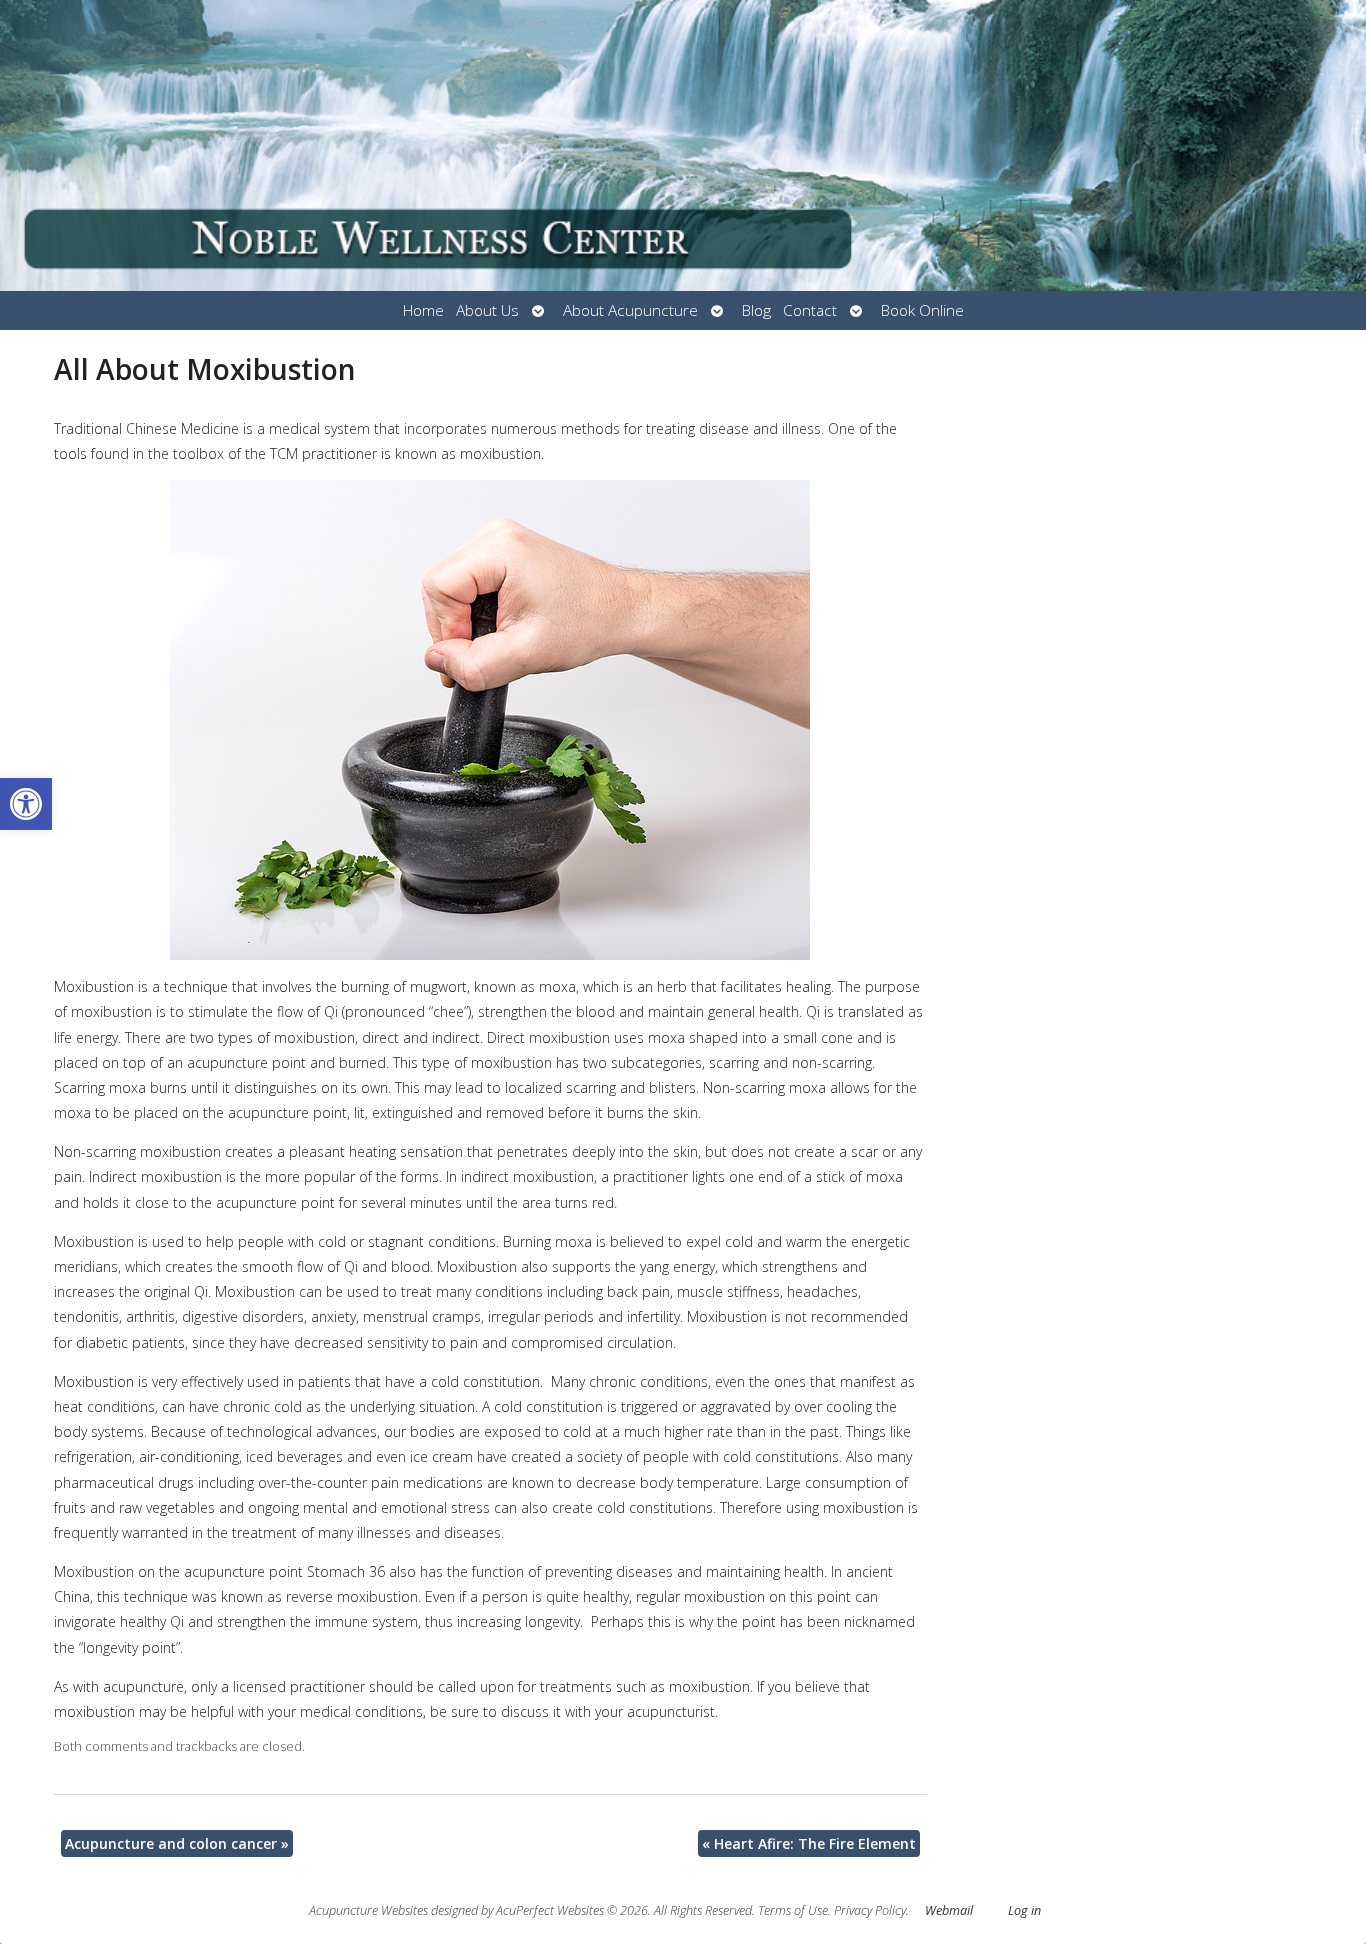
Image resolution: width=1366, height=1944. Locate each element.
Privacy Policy (870, 1910)
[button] (26, 804)
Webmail (949, 1910)
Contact (810, 310)
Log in (1024, 1910)
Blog (756, 310)
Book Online (922, 310)
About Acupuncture (630, 310)
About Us (487, 310)
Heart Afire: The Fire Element (809, 1843)
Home (423, 310)
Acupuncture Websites (368, 1910)
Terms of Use (793, 1910)
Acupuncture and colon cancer (177, 1843)
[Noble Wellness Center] (683, 145)
